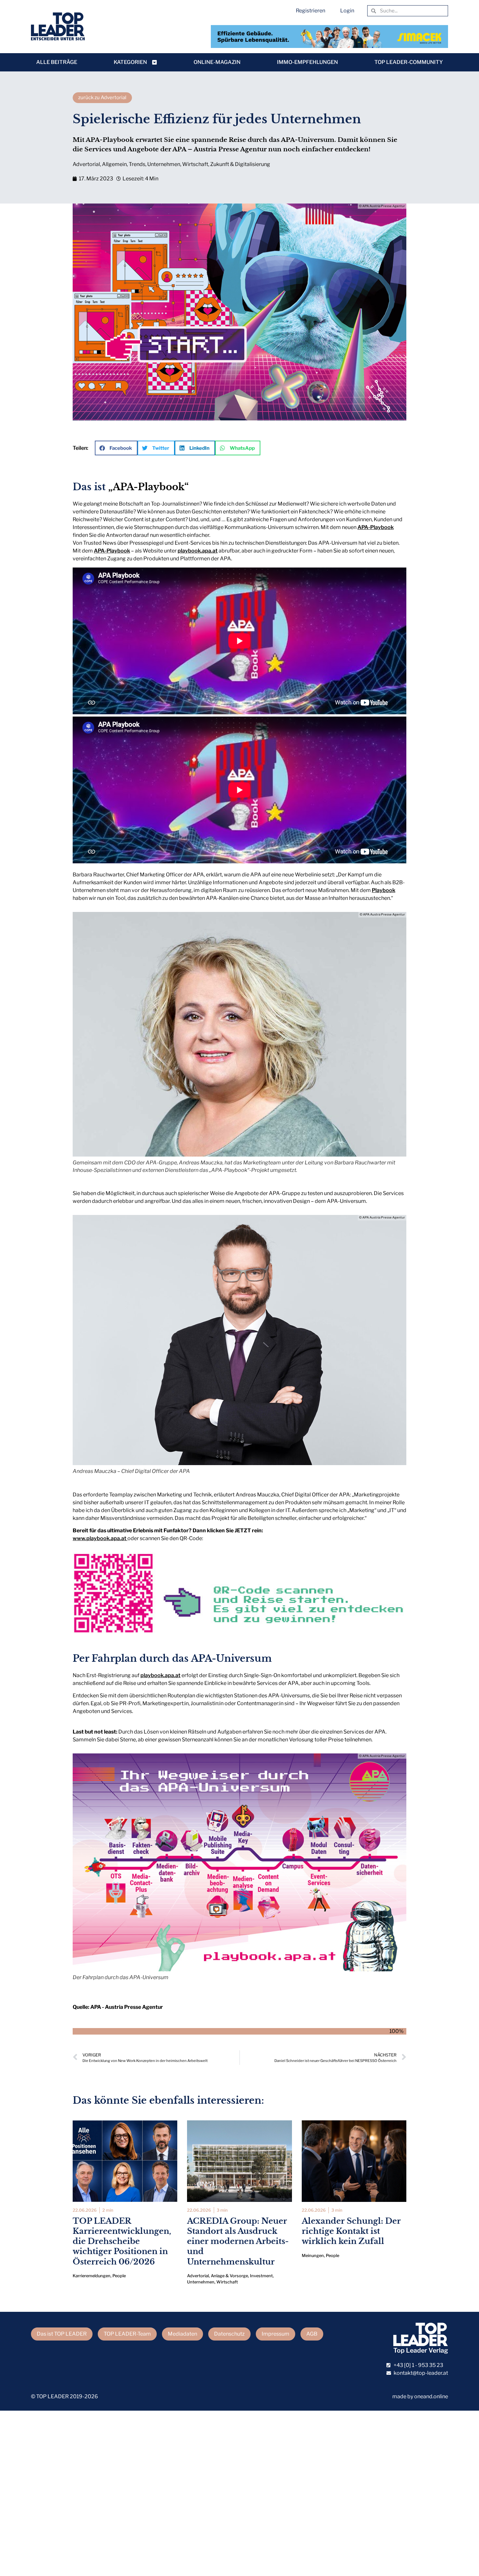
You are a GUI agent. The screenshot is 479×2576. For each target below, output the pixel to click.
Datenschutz (229, 2334)
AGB (312, 2334)
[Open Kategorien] (154, 62)
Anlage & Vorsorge (229, 2276)
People (119, 2276)
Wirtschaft (195, 164)
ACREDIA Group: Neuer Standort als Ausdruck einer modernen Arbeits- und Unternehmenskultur (238, 2241)
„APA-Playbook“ (148, 487)
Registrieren (311, 11)
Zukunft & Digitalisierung (240, 164)
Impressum (276, 2334)
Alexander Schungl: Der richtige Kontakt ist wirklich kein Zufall (351, 2231)
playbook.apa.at (198, 551)
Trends (137, 164)
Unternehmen (164, 164)
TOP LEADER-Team (127, 2334)
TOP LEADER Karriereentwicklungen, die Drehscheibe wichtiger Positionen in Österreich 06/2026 (122, 2241)
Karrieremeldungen (92, 2276)
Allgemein (114, 164)
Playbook (384, 890)
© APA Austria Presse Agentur (382, 206)
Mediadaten (182, 2334)
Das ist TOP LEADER (62, 2334)
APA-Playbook (376, 527)
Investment (261, 2276)
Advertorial (86, 164)
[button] (116, 448)
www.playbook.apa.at (100, 1538)
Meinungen (313, 2256)
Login (347, 11)
